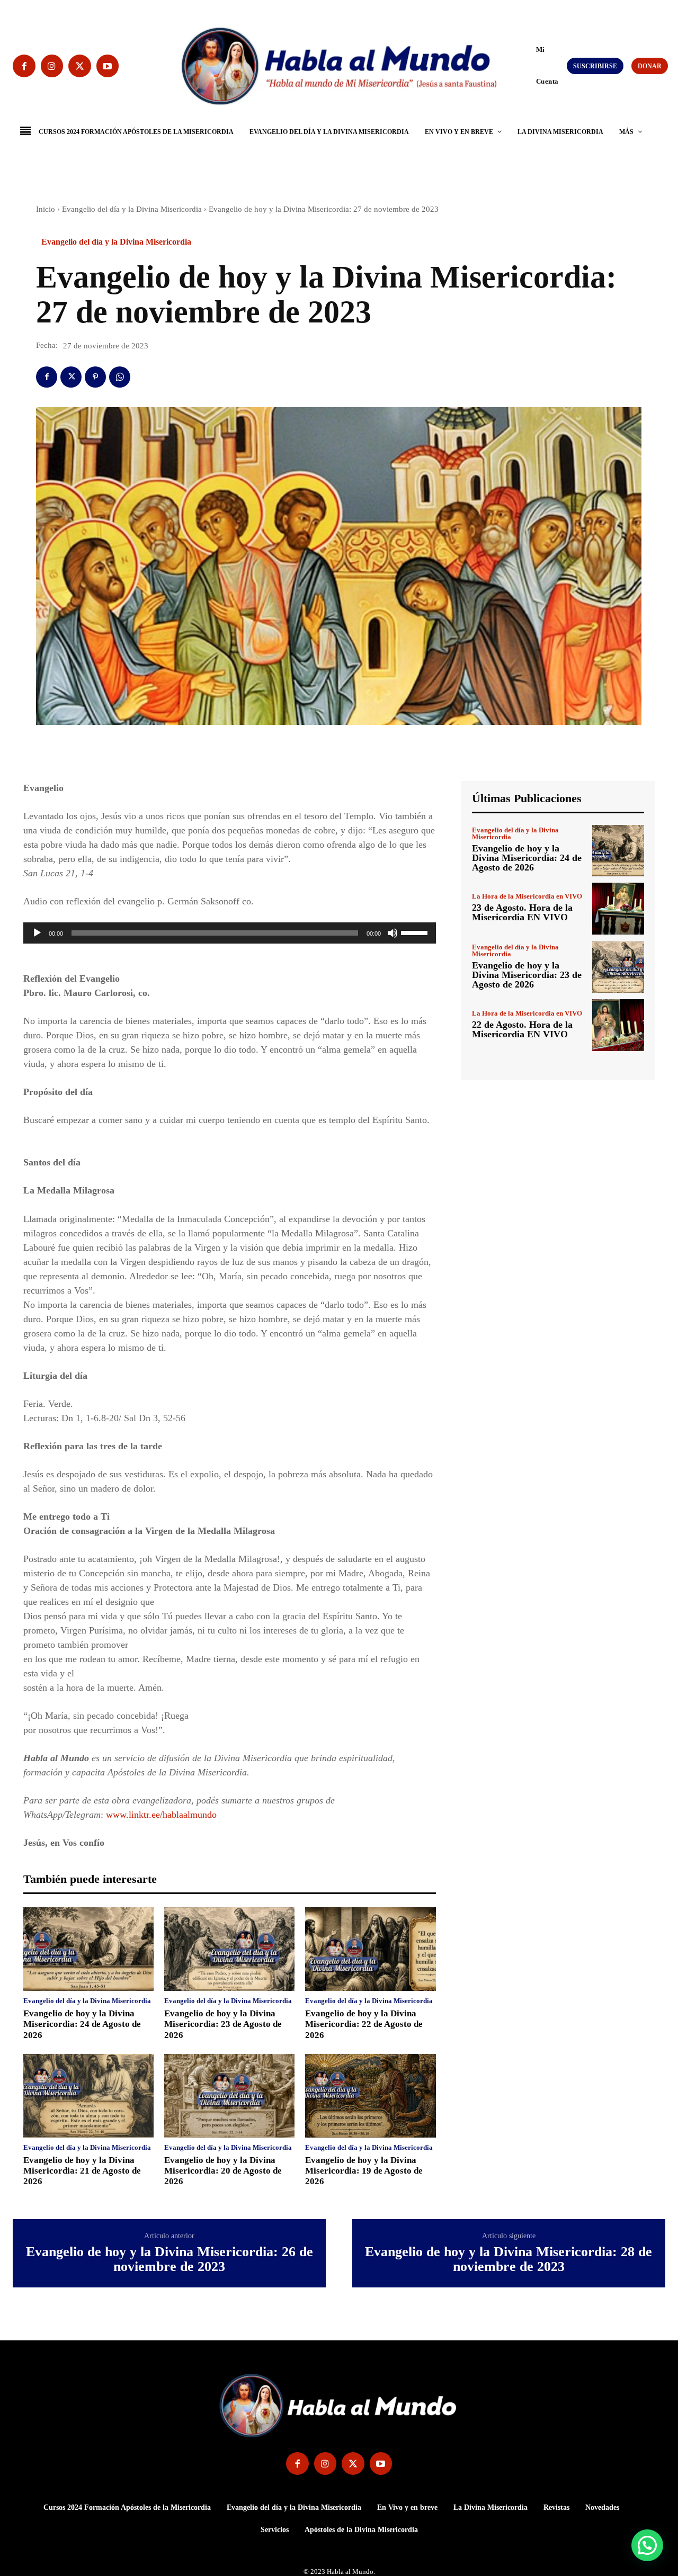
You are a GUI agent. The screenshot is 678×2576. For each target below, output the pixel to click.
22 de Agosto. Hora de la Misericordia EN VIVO (522, 1029)
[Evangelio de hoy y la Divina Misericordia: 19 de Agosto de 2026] (370, 2096)
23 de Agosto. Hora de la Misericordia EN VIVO (522, 912)
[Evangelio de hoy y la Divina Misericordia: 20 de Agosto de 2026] (229, 2096)
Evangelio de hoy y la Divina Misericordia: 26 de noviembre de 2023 (169, 2260)
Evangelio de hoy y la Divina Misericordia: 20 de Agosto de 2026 (223, 2171)
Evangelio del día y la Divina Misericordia (132, 209)
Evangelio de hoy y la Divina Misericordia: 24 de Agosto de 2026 (82, 2024)
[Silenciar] (392, 933)
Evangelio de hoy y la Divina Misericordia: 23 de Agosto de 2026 (223, 2024)
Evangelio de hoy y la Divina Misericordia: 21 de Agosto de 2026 (82, 2171)
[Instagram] (52, 66)
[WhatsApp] (120, 377)
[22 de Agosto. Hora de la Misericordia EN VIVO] (618, 1025)
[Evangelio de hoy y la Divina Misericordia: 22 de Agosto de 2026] (370, 1949)
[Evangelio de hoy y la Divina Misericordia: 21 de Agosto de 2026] (88, 2096)
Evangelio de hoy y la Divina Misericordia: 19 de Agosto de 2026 (364, 2171)
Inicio (46, 209)
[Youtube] (108, 66)
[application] (230, 933)
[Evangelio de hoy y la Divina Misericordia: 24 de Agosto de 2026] (88, 1949)
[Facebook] (24, 66)
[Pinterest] (95, 377)
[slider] (416, 932)
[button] (531, 65)
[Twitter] (80, 66)
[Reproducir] (37, 933)
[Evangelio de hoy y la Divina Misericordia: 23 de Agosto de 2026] (229, 1949)
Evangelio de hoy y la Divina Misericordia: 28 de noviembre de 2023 (508, 2260)
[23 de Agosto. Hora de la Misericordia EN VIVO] (618, 909)
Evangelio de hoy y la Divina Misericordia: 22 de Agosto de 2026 (364, 2024)
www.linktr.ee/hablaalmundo (161, 1815)
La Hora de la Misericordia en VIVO (527, 896)
